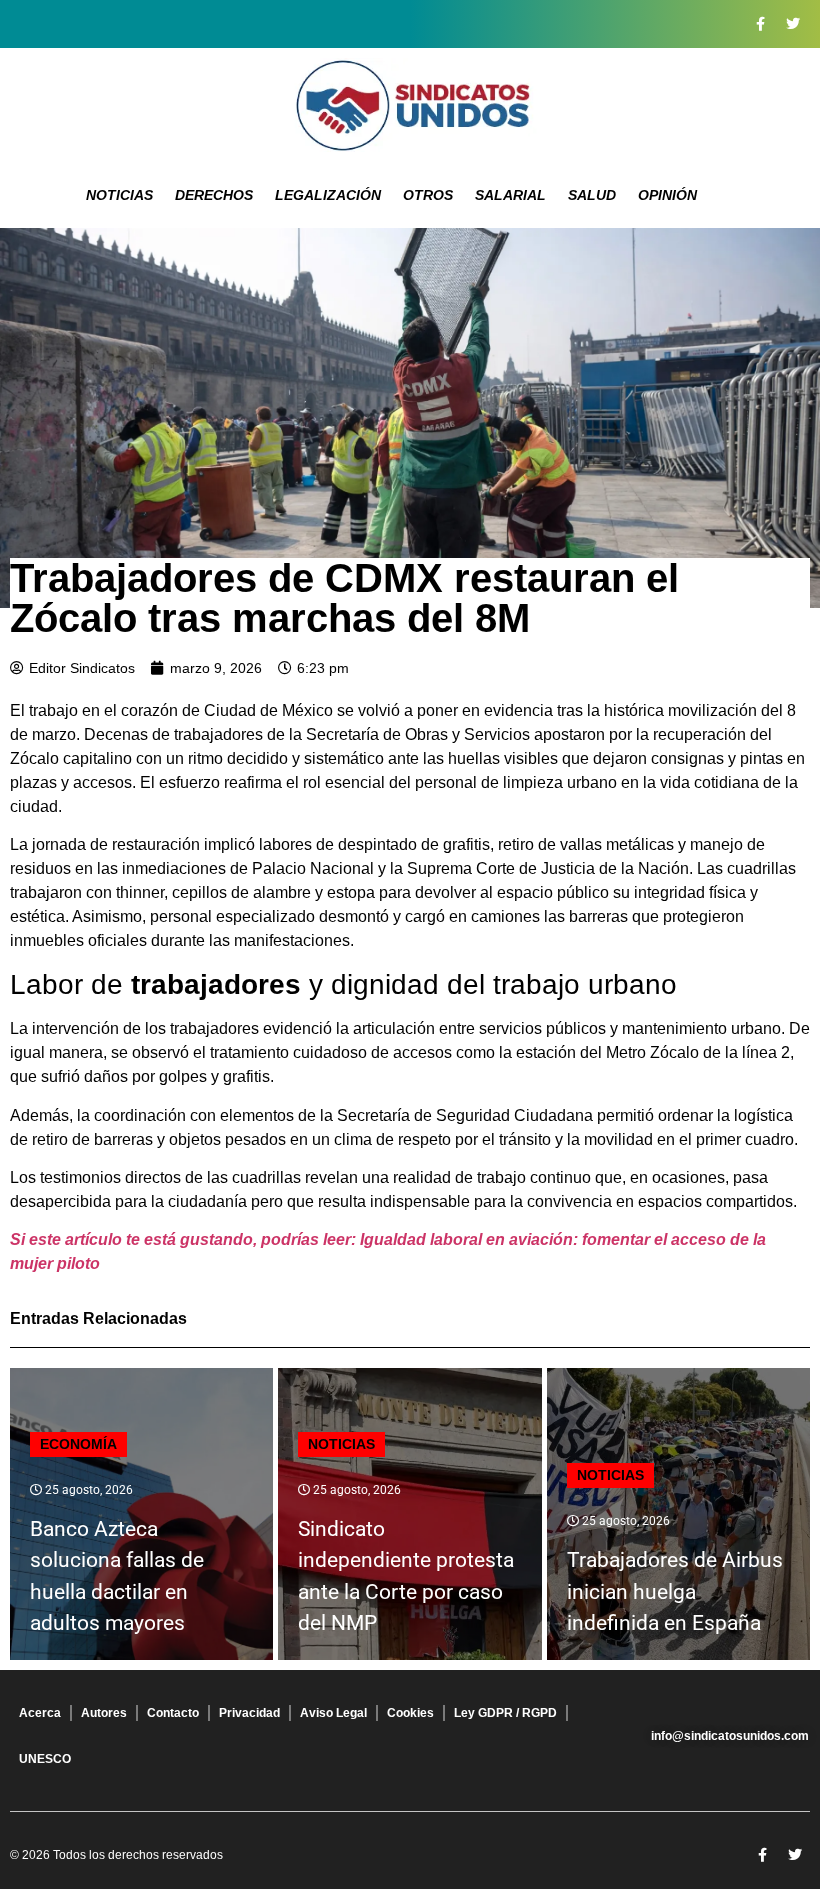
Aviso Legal (333, 1713)
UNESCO (45, 1759)
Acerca (40, 1713)
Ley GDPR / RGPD (505, 1713)
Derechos (214, 195)
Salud (592, 195)
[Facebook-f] (760, 24)
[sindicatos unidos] (410, 105)
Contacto (173, 1713)
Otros (428, 195)
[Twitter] (793, 24)
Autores (104, 1713)
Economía (78, 1444)
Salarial (510, 195)
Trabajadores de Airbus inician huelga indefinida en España (675, 1591)
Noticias (119, 195)
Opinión (667, 195)
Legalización (328, 195)
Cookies (410, 1713)
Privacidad (249, 1713)
